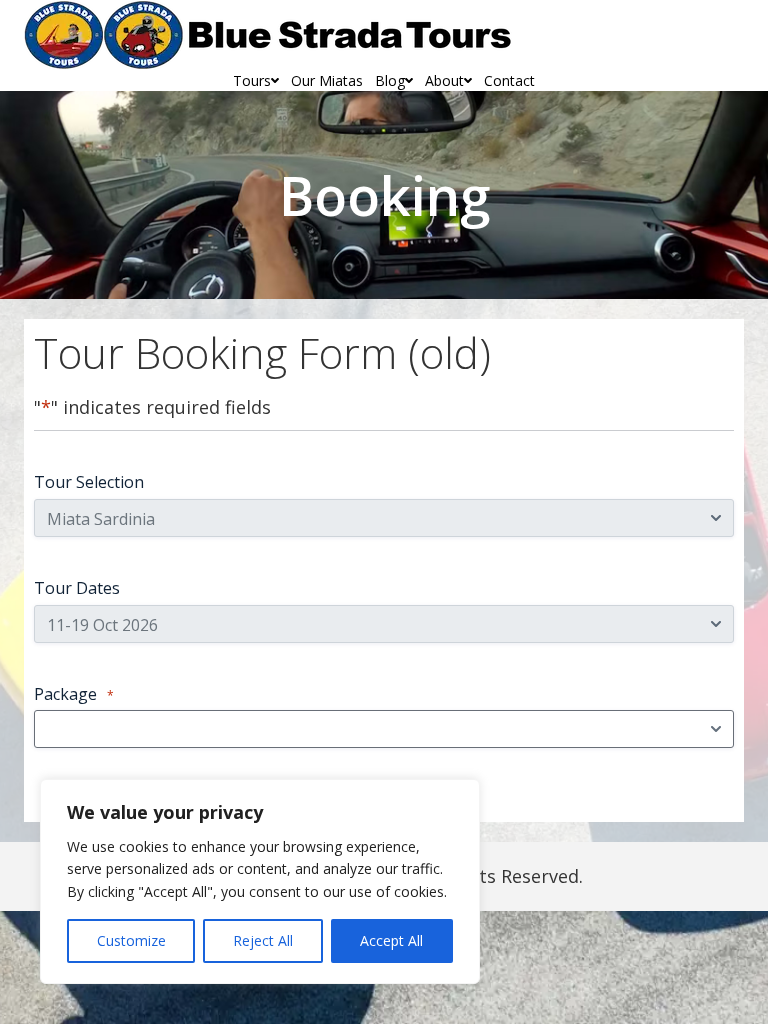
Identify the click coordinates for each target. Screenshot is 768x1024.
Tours (252, 80)
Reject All (263, 940)
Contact (509, 80)
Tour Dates (77, 588)
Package (74, 694)
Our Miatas (327, 80)
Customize (131, 940)
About (444, 80)
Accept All (391, 940)
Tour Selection (89, 482)
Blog (390, 80)
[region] (260, 881)
